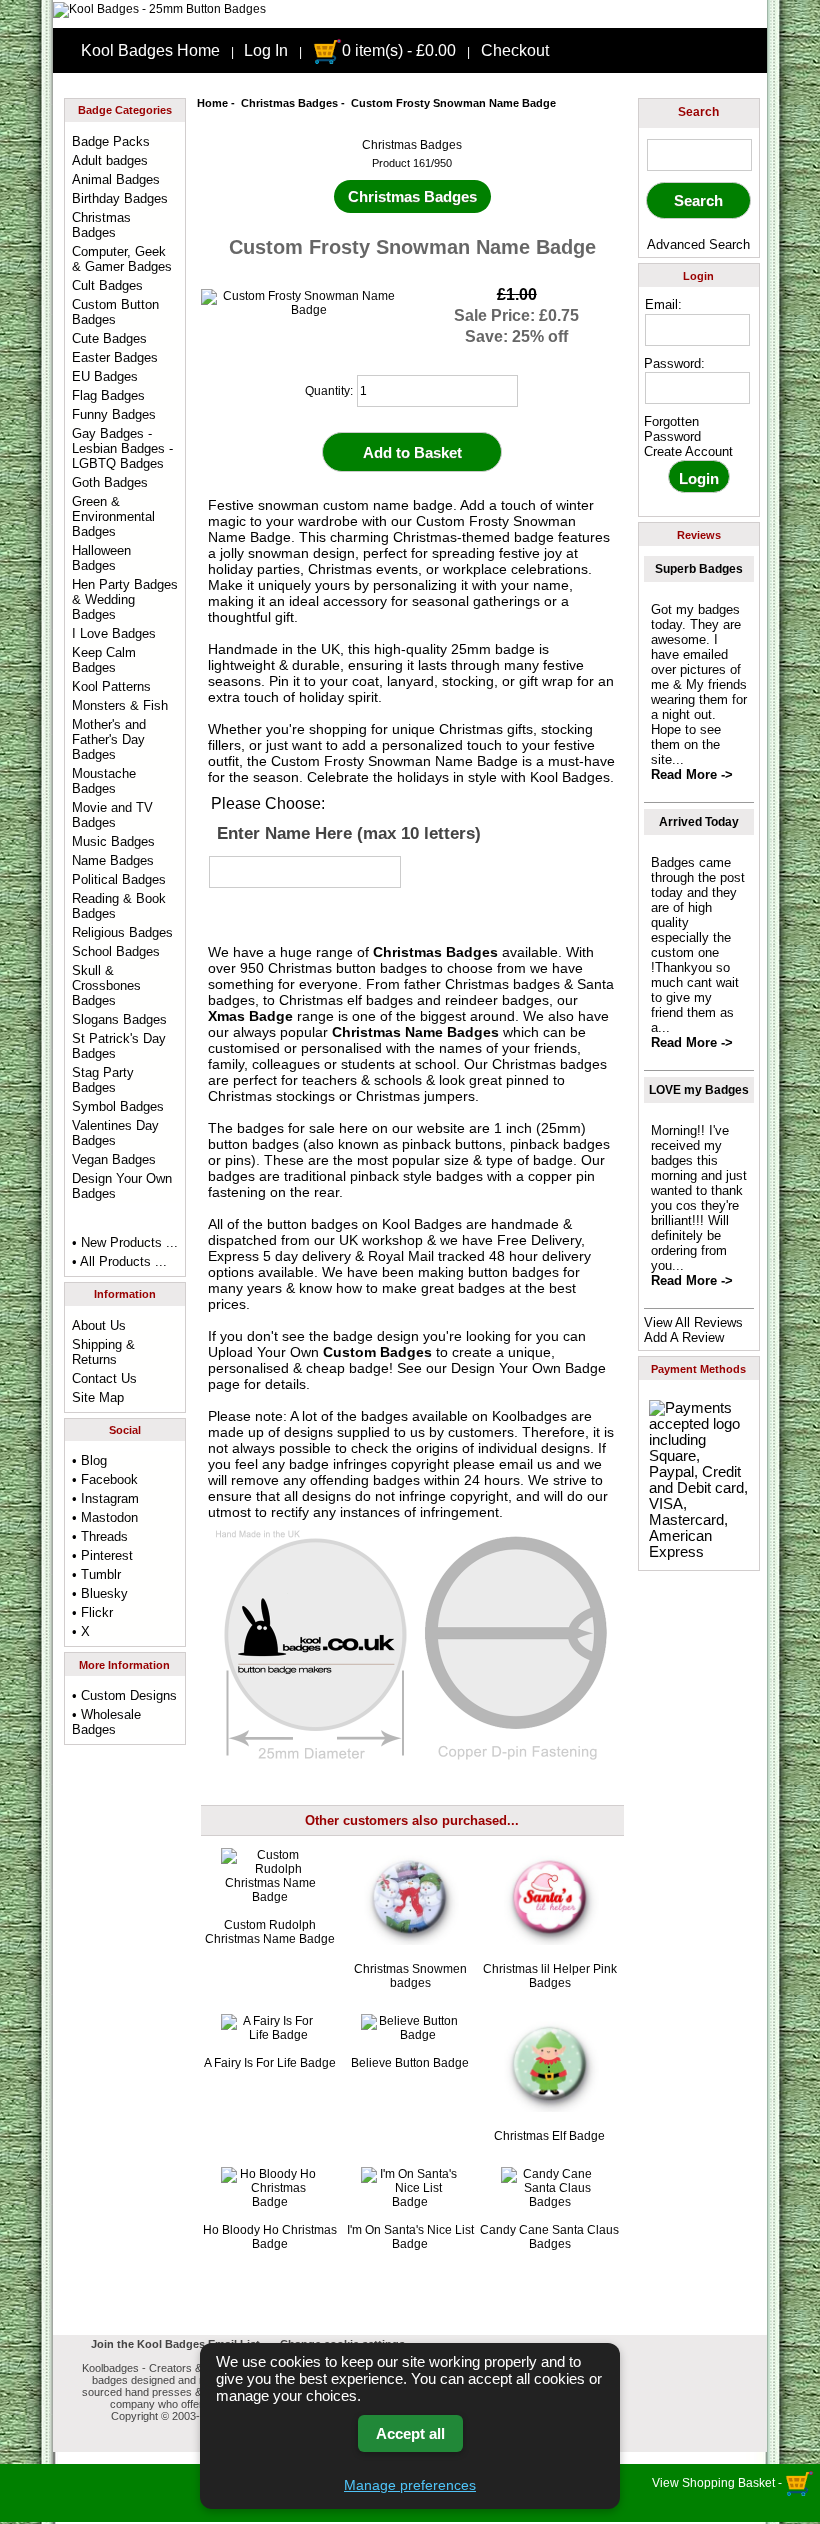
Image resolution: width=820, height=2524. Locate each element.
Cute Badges (109, 338)
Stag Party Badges (103, 1080)
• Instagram (105, 1498)
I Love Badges (114, 633)
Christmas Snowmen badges (410, 1976)
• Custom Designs (124, 1695)
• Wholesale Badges (106, 1722)
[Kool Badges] (159, 9)
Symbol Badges (118, 1106)
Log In (266, 50)
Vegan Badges (114, 1159)
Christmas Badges (289, 103)
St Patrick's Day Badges (119, 1046)
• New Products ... (125, 1242)
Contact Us (104, 1378)
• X (81, 1631)
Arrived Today (699, 822)
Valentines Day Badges (115, 1133)
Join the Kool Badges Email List (175, 2344)
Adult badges (110, 160)
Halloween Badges (101, 558)
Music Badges (113, 841)
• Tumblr (96, 1574)
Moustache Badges (104, 781)
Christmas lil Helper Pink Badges (550, 1976)
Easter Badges (115, 357)
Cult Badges (107, 285)
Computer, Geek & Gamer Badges (122, 259)
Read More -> (692, 774)
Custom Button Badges (115, 312)
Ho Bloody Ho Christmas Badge (270, 2237)
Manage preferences (410, 2485)
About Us (99, 1325)
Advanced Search (698, 244)
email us (525, 1464)
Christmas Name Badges (415, 1032)
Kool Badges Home (150, 50)
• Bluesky (100, 1593)
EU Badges (105, 376)
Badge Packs (111, 141)
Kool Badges (422, 1224)
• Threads (100, 1536)
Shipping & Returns (103, 1352)
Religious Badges (122, 932)
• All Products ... (119, 1261)
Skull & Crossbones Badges (106, 985)
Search (698, 112)
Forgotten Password (672, 429)
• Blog (89, 1460)
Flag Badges (108, 395)
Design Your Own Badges (122, 1186)
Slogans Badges (119, 1019)
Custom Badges (377, 1352)
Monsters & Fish (120, 705)
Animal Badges (116, 179)
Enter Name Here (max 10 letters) (349, 833)
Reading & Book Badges (119, 906)
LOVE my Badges (699, 1090)
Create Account (688, 451)
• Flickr (92, 1612)
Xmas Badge (250, 1016)
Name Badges (113, 860)
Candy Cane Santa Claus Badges (549, 2237)
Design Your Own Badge (528, 1368)
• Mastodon (105, 1517)
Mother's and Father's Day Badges (109, 739)
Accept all (410, 2433)
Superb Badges (699, 569)
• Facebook (105, 1479)
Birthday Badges (120, 198)
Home (212, 103)
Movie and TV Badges (112, 815)
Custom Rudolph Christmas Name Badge (270, 1932)
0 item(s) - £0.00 (399, 50)
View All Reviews (693, 1322)
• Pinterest (102, 1555)
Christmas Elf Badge (549, 2136)
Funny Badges (114, 414)
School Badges (116, 951)
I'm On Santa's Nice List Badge (410, 2237)
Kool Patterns (111, 686)
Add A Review (684, 1337)
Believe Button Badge (410, 2063)
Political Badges (119, 879)
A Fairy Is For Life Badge (270, 2063)
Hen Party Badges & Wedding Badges (125, 599)
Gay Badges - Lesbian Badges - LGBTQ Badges (122, 448)
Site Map (98, 1397)
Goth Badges (110, 482)
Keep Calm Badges (104, 660)
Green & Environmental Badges (113, 516)
